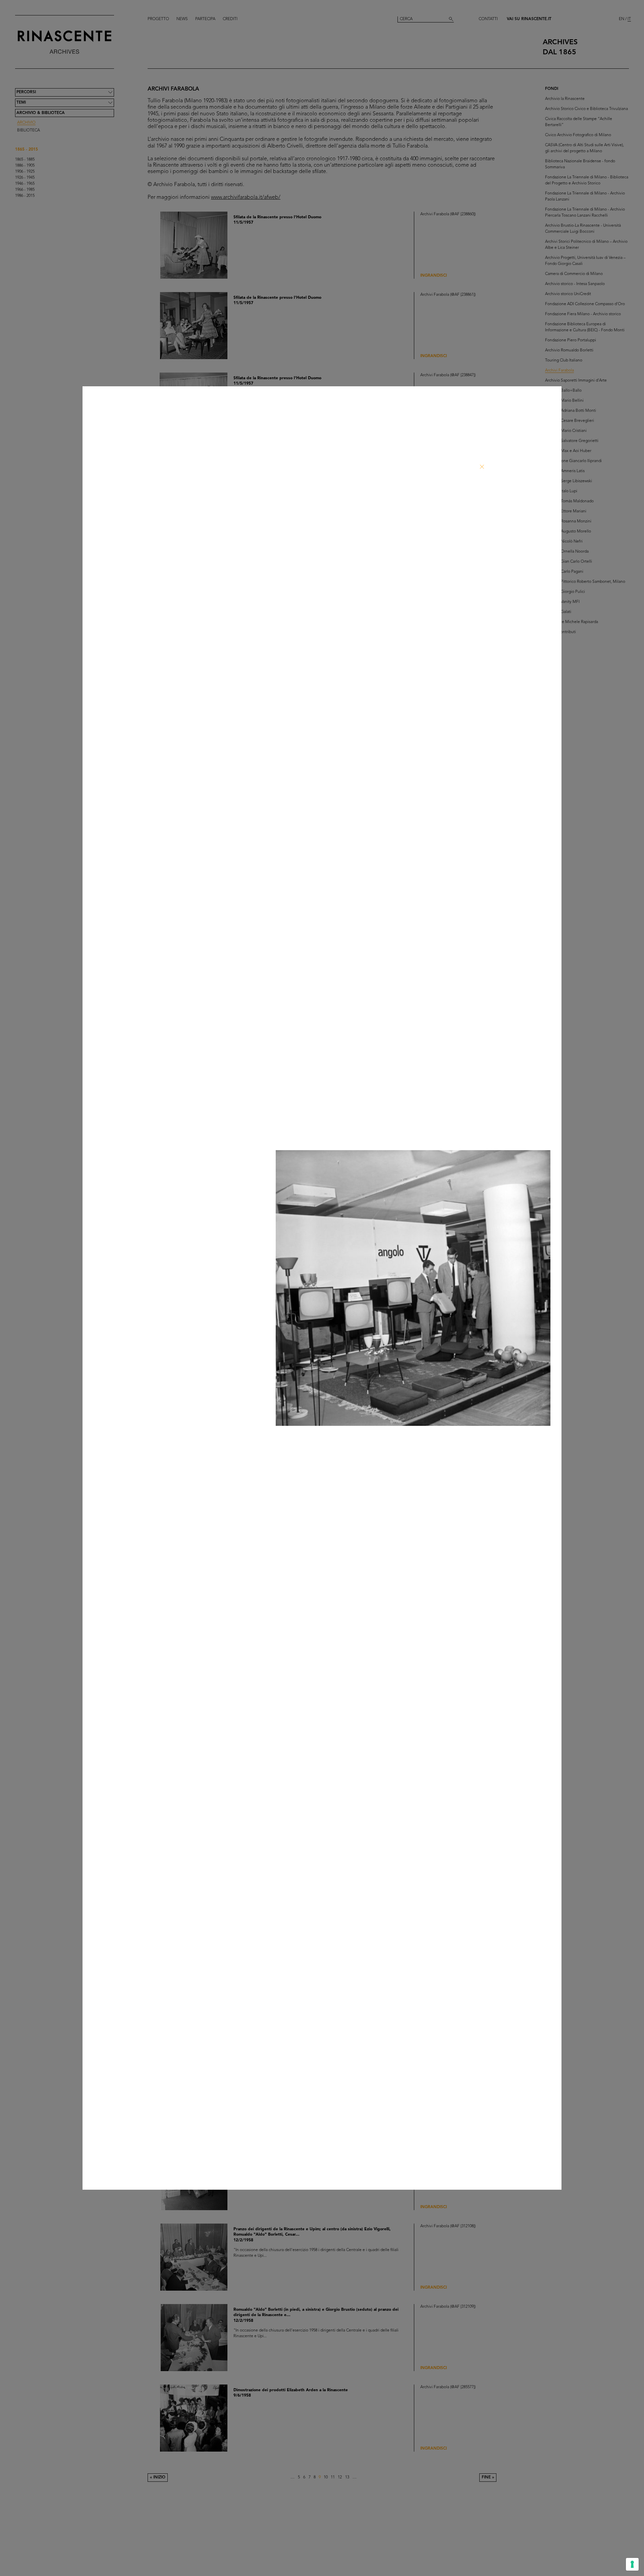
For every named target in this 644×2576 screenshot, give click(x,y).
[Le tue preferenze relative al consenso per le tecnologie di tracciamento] (632, 2564)
